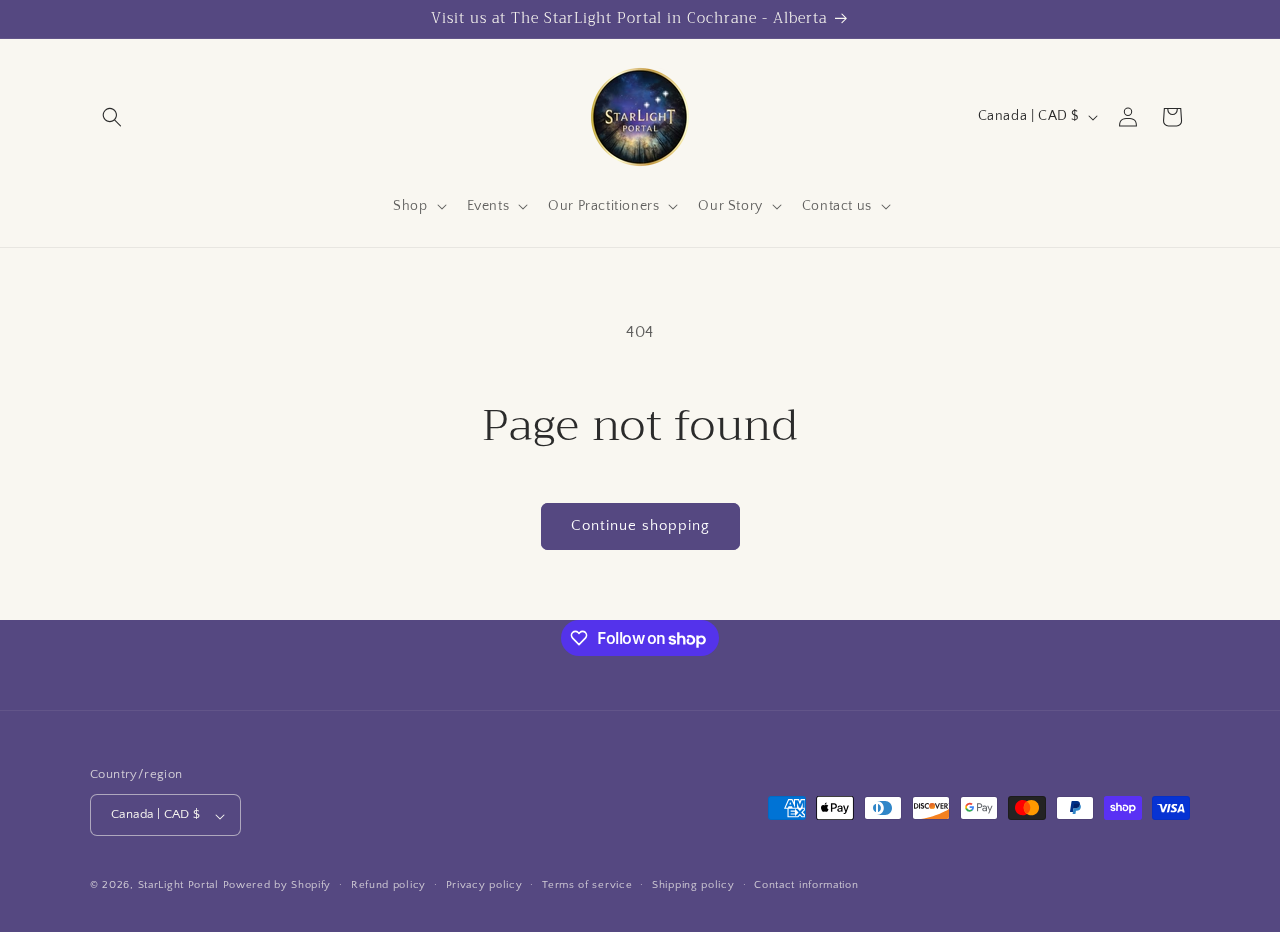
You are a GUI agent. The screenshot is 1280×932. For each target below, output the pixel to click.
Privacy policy (484, 885)
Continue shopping (640, 525)
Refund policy (388, 885)
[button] (112, 117)
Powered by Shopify (277, 886)
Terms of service (587, 885)
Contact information (806, 885)
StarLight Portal (178, 886)
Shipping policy (693, 885)
